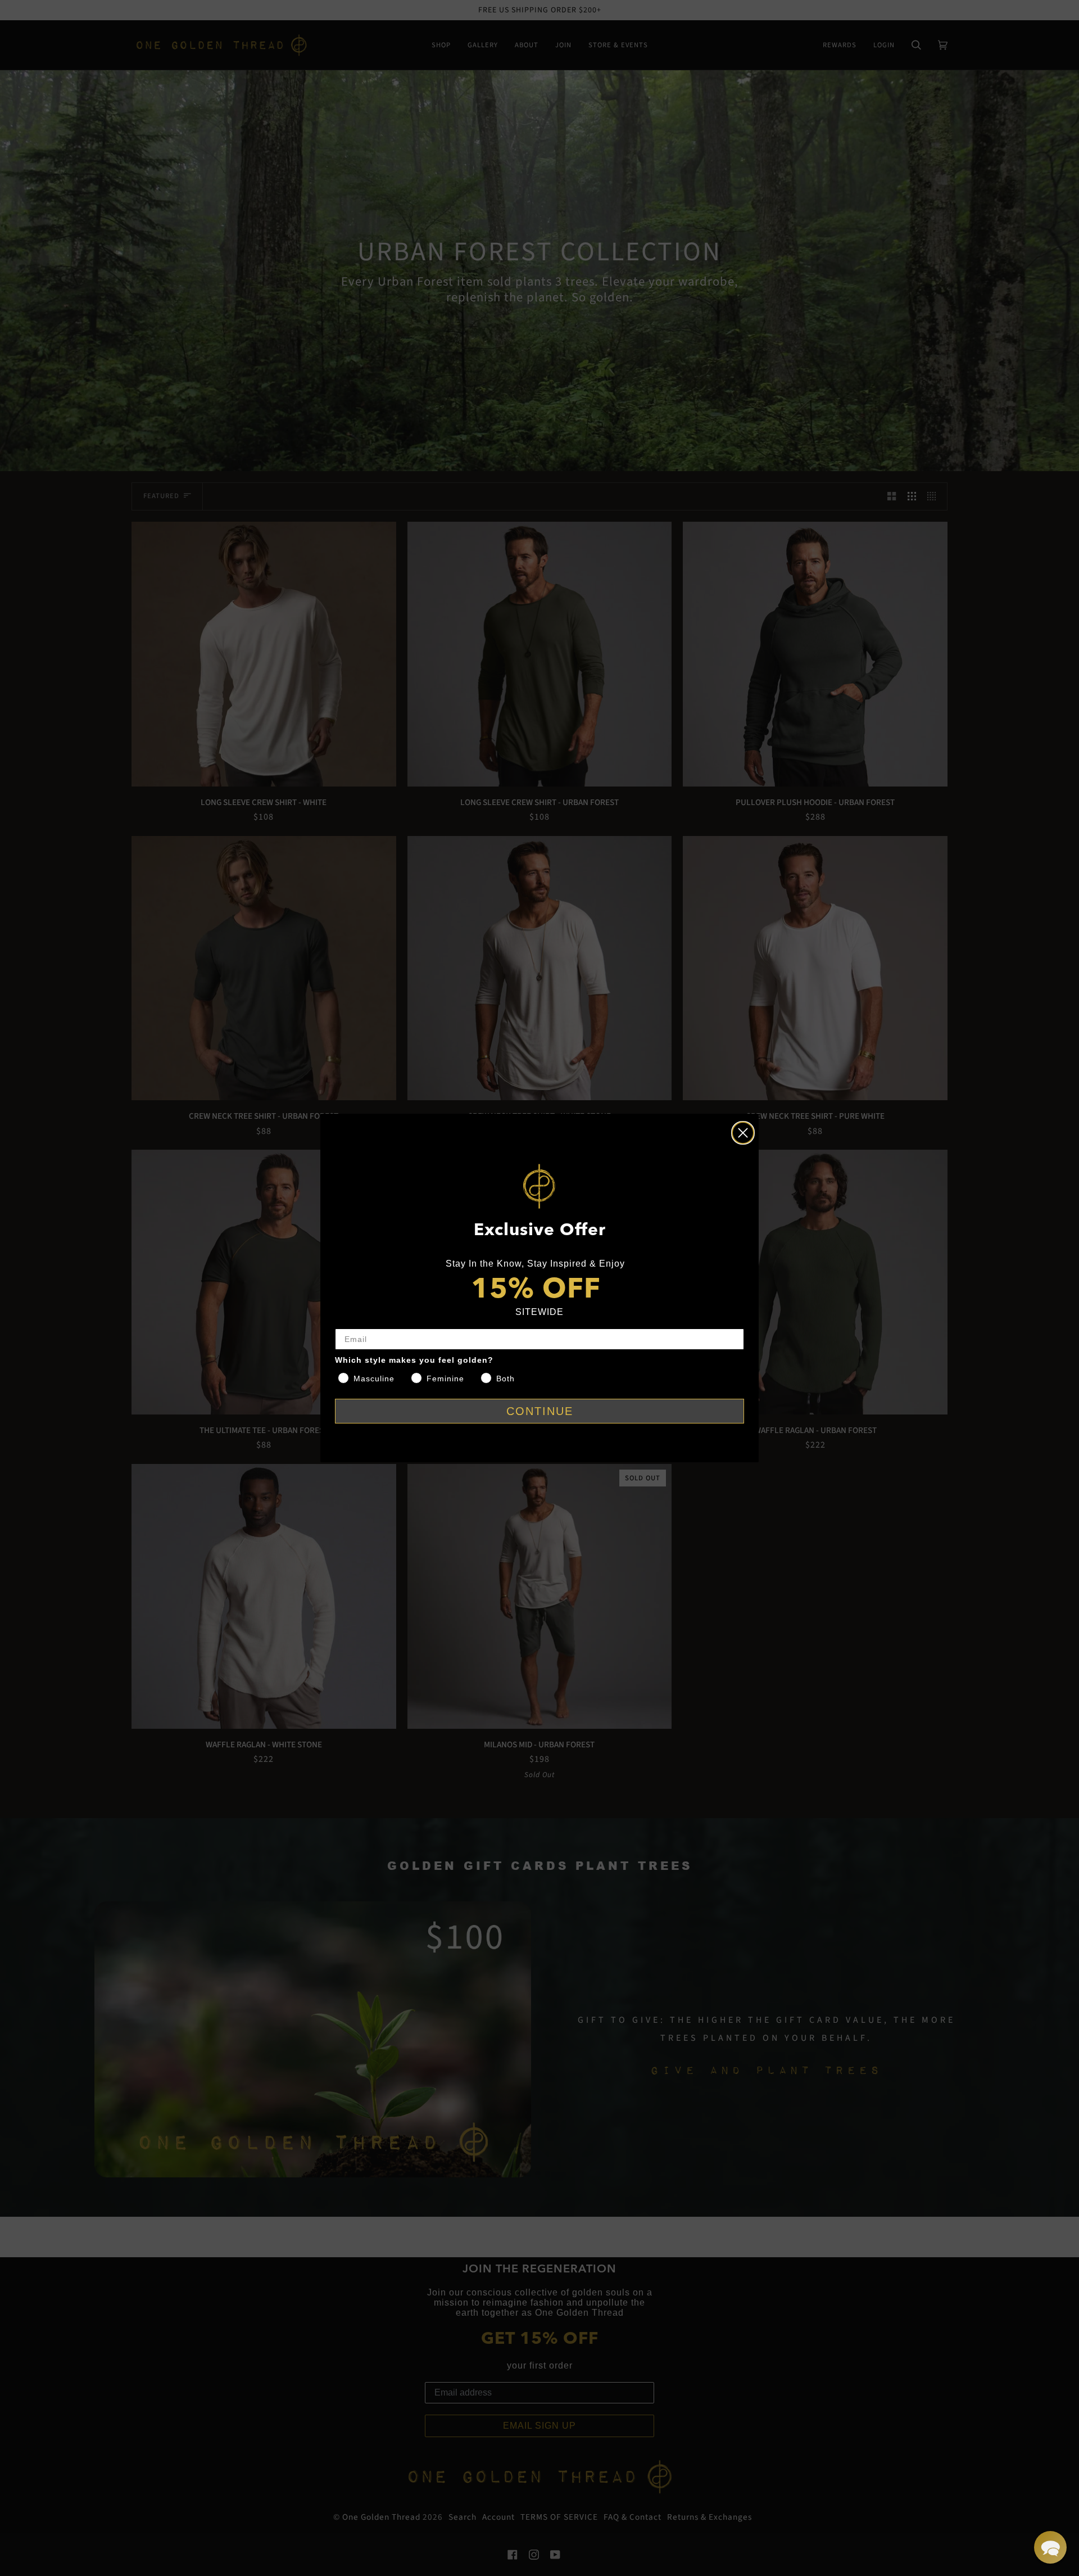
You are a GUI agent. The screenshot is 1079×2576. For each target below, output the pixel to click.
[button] (1050, 2547)
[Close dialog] (743, 1133)
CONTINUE (540, 1411)
